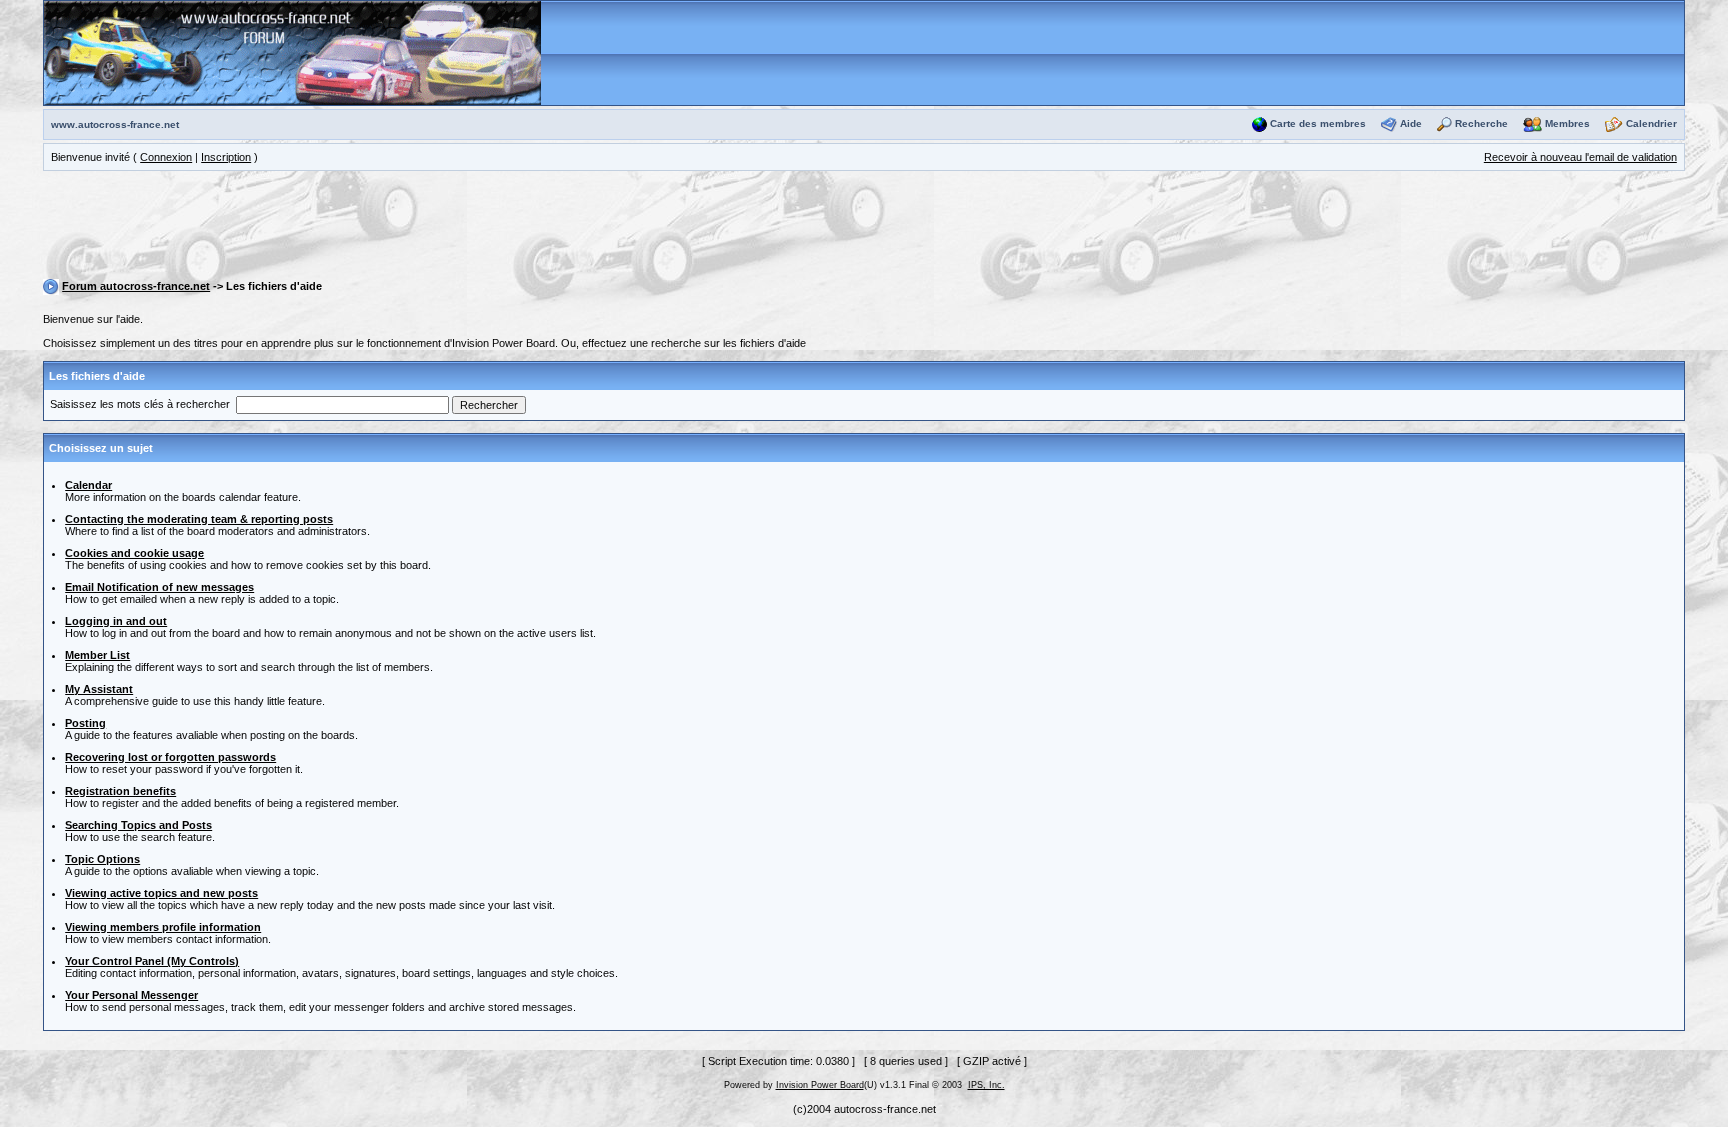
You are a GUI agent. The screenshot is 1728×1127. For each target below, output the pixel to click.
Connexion (166, 157)
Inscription (226, 157)
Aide (1411, 123)
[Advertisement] (864, 228)
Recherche (1481, 123)
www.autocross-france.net (115, 124)
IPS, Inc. (986, 1085)
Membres (1567, 123)
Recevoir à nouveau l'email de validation (1580, 157)
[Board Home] (292, 52)
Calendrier (1651, 123)
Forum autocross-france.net (136, 286)
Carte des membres (1318, 123)
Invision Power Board (820, 1085)
